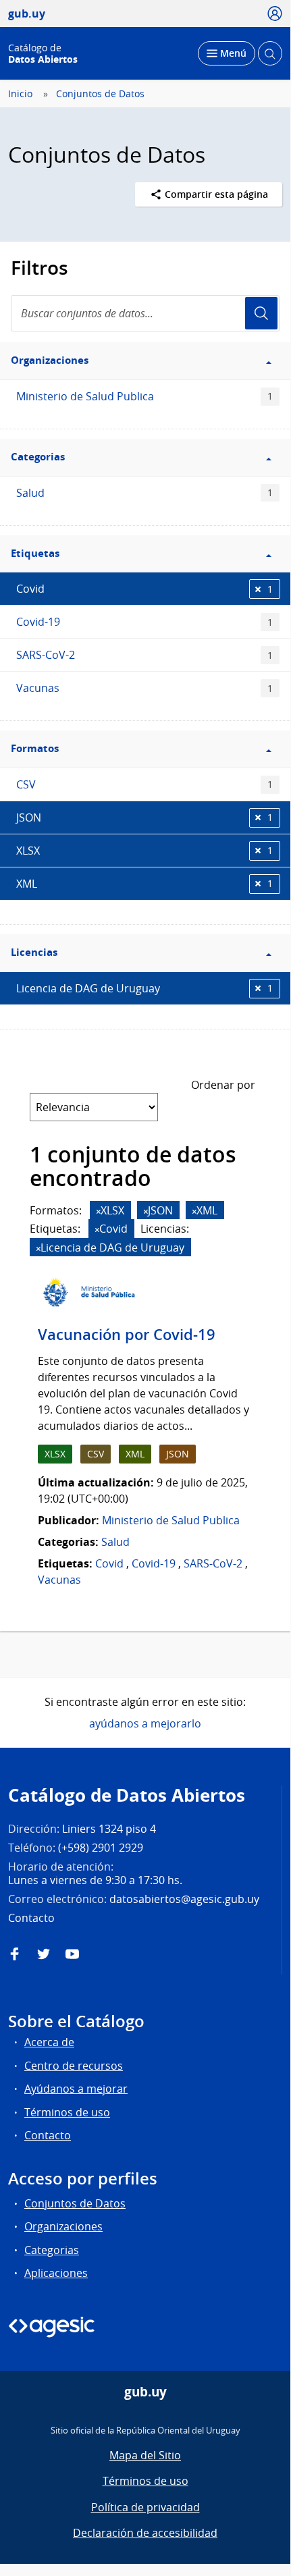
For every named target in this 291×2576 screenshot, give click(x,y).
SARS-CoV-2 (144, 655)
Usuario (261, 313)
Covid (144, 589)
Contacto (48, 2135)
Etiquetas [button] (35, 553)
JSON (144, 817)
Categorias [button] (38, 457)
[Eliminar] (99, 1211)
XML (144, 884)
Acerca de (49, 2042)
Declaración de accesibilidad (145, 2533)
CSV (144, 784)
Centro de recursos (74, 2066)
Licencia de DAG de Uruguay (144, 988)
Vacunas (144, 688)
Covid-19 (144, 622)
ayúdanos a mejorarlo (145, 1723)
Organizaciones (63, 2226)
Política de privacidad (145, 2507)
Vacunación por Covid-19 (127, 1335)
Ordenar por (223, 1085)
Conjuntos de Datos (100, 94)
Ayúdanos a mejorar (76, 2089)
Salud (144, 493)
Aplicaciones (56, 2273)
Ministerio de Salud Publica (144, 396)
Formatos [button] (35, 748)
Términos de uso (67, 2112)
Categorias (52, 2250)
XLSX (144, 851)
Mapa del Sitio (145, 2455)
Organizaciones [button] (50, 360)
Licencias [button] (34, 952)
